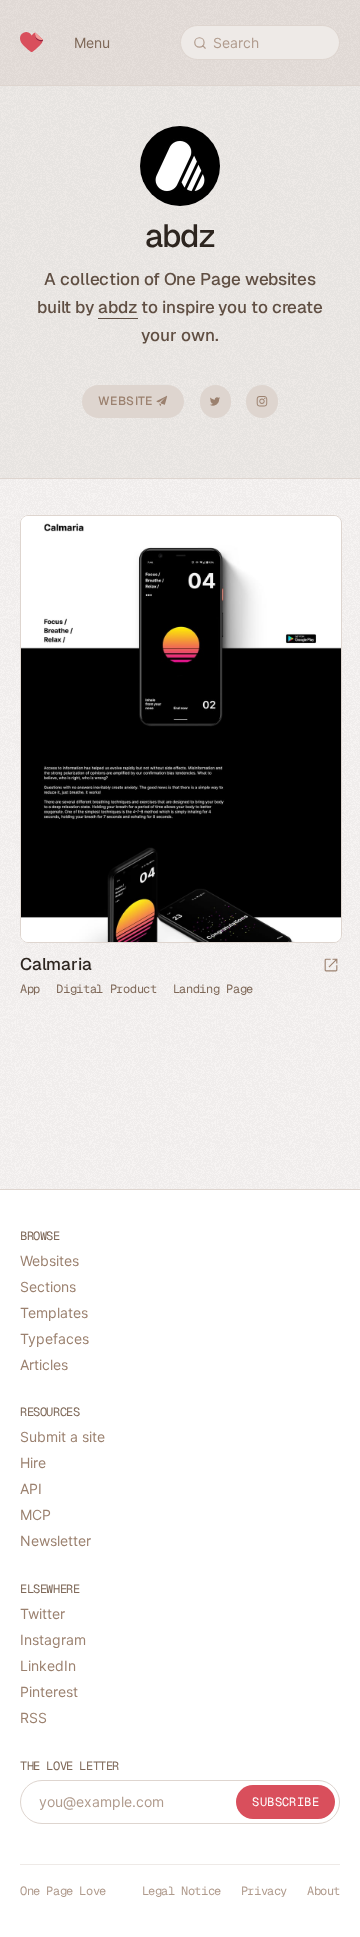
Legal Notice (181, 1891)
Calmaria (55, 964)
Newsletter (55, 1540)
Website (127, 401)
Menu (92, 42)
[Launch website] (331, 966)
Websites (49, 1260)
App (30, 989)
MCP (35, 1514)
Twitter (215, 401)
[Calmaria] (180, 729)
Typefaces (54, 1338)
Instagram (262, 401)
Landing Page (213, 989)
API (31, 1488)
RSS (33, 1717)
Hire (33, 1462)
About (323, 1891)
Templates (54, 1312)
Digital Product (106, 989)
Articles (44, 1364)
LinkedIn (48, 1665)
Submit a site (62, 1436)
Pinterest (49, 1691)
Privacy (264, 1891)
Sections (48, 1286)
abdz (118, 307)
